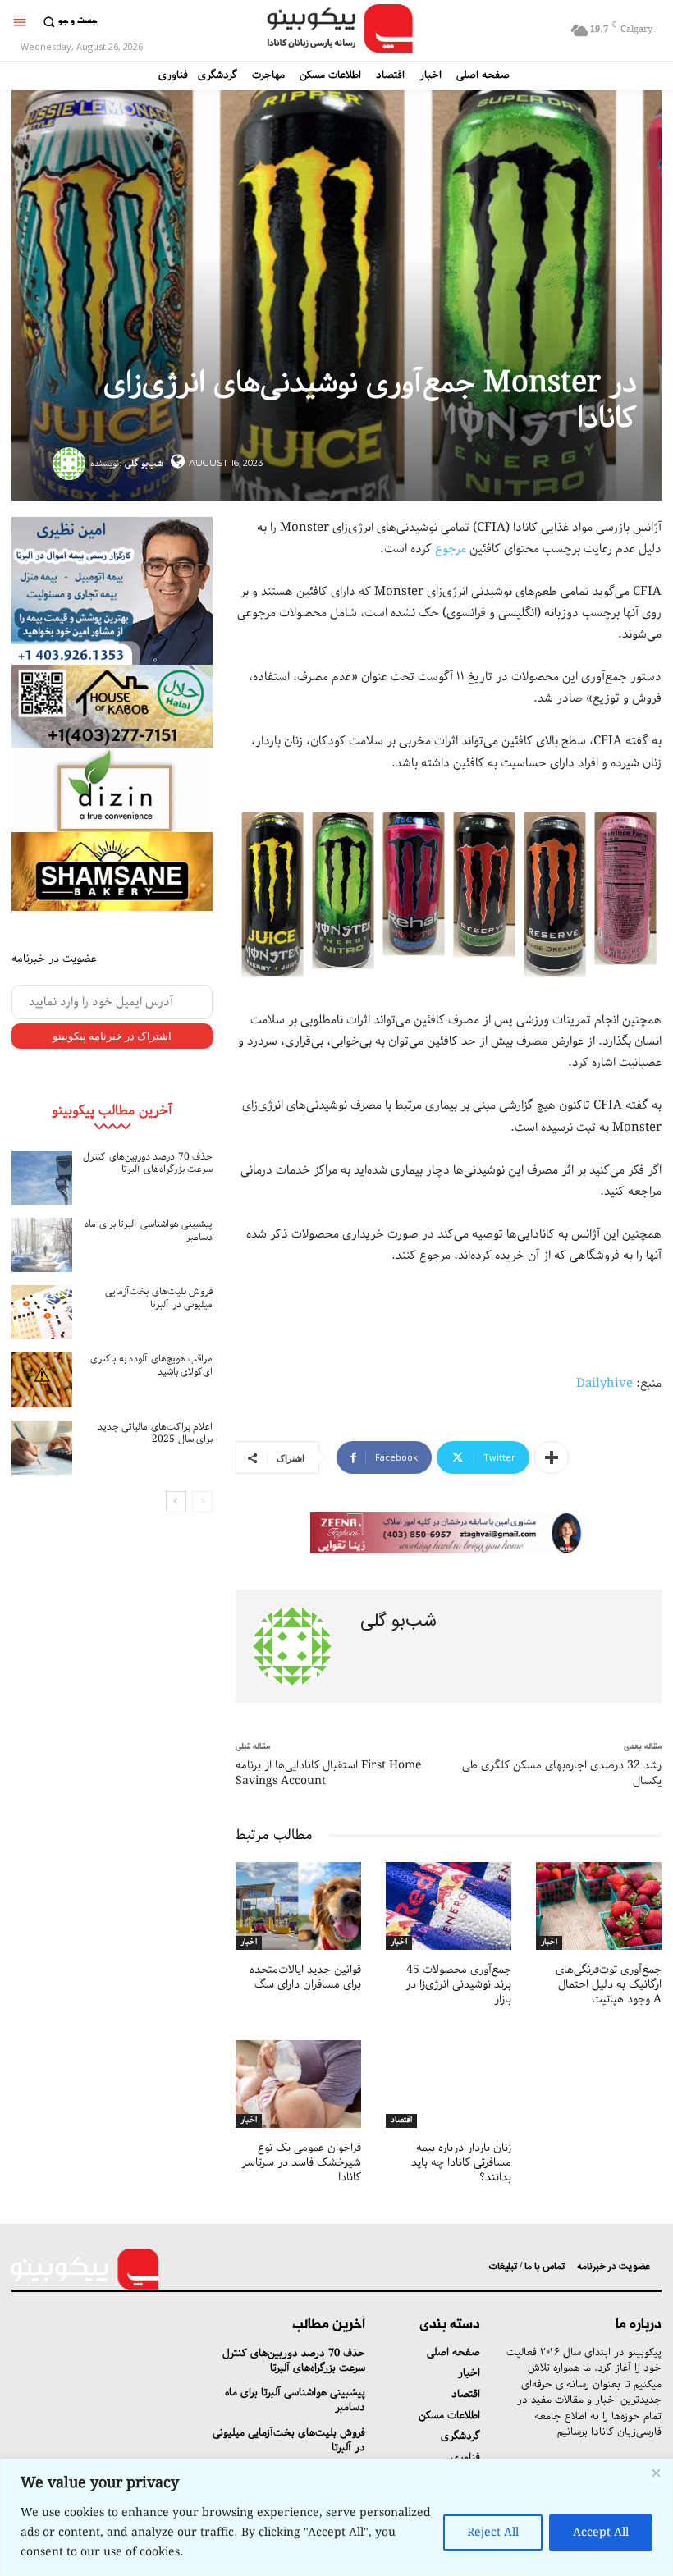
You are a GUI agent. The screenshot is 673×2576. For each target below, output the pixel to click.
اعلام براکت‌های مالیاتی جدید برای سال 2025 (156, 1433)
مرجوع (451, 549)
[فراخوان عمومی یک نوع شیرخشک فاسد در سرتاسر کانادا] (298, 2084)
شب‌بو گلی (144, 463)
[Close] (656, 2473)
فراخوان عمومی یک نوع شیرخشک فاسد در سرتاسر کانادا (301, 2162)
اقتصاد (401, 2121)
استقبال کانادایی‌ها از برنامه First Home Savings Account (329, 1773)
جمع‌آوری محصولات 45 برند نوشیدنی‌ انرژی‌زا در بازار (458, 1984)
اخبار (249, 1942)
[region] (336, 2517)
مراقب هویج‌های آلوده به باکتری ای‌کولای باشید (151, 1365)
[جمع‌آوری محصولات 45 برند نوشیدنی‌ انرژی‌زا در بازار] (449, 1906)
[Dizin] (112, 790)
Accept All (601, 2533)
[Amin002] (112, 591)
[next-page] (176, 1502)
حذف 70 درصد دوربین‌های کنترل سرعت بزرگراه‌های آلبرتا (148, 1163)
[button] (68, 22)
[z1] (449, 1533)
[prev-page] (202, 1502)
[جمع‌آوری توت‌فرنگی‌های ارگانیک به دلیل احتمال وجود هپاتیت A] (599, 1906)
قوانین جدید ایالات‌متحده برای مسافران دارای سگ (305, 1977)
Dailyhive (604, 1384)
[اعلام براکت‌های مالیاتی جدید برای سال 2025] (42, 1448)
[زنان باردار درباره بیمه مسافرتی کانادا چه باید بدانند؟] (449, 2084)
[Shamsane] (112, 872)
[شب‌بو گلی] (71, 464)
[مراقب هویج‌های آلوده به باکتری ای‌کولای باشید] (42, 1380)
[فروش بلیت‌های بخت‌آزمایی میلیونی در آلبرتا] (42, 1312)
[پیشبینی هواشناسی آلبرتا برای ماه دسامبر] (42, 1245)
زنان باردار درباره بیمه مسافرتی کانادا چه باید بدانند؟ (461, 2162)
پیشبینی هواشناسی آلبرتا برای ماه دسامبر (149, 1231)
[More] (552, 1457)
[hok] (112, 707)
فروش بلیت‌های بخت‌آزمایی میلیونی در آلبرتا (159, 1298)
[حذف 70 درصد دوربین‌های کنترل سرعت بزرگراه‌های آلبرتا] (42, 1178)
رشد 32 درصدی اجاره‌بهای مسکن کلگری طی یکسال (562, 1773)
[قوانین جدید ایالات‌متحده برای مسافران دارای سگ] (298, 1906)
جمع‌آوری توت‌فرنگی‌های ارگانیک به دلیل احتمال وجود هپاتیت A (609, 1984)
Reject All (493, 2533)
